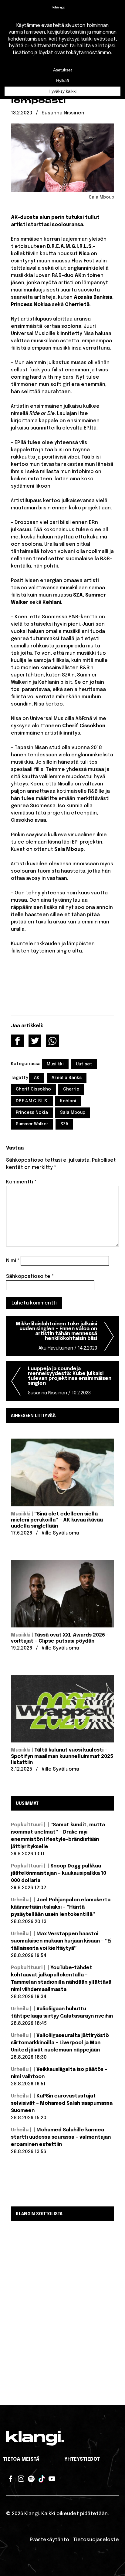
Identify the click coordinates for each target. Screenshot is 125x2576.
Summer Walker (32, 1124)
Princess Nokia (32, 1113)
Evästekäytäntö (49, 2540)
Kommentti (21, 1182)
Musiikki (55, 1064)
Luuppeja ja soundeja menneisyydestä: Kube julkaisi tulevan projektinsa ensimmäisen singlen (70, 1381)
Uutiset (84, 1064)
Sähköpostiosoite (30, 1276)
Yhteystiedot (82, 2459)
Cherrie (71, 1089)
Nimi (13, 1261)
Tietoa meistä (21, 2459)
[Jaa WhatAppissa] (52, 1041)
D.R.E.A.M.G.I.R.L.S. (32, 1101)
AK (37, 1078)
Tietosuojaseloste (96, 2540)
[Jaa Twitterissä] (35, 1041)
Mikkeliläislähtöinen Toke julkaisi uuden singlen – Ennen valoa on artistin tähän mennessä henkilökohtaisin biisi (56, 1336)
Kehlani (68, 1101)
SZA (64, 1124)
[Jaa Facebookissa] (17, 1041)
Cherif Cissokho (33, 1089)
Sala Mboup (73, 1113)
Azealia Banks (67, 1078)
